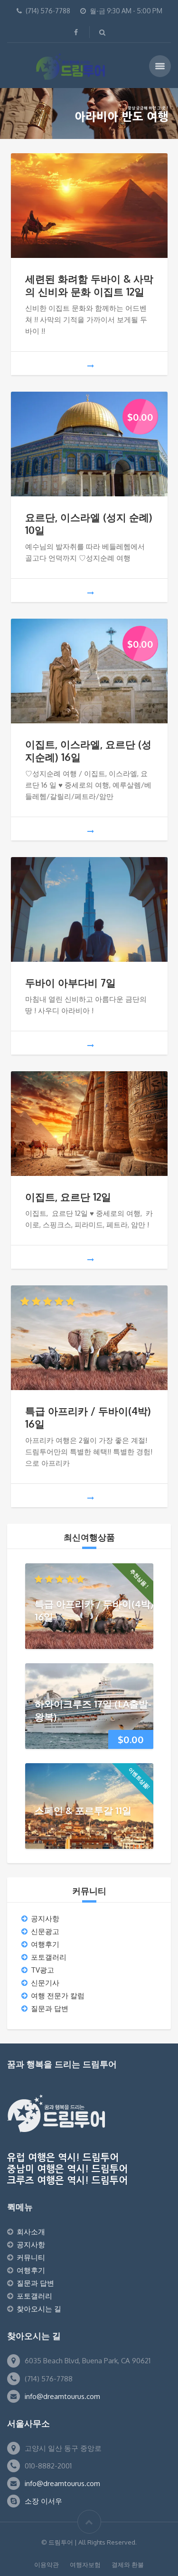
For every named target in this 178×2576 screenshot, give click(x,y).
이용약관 (47, 2565)
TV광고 (42, 1970)
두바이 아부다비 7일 (70, 982)
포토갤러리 (49, 1957)
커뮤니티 (31, 2257)
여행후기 (45, 1944)
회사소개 (31, 2232)
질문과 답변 (50, 2008)
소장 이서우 (43, 2501)
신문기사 (45, 1983)
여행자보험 (85, 2565)
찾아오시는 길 (39, 2309)
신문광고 (45, 1931)
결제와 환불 (128, 2565)
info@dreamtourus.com (62, 2396)
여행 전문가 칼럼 (58, 1996)
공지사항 (45, 1919)
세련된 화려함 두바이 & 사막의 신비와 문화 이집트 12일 (89, 285)
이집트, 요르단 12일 (68, 1197)
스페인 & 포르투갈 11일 (83, 1810)
